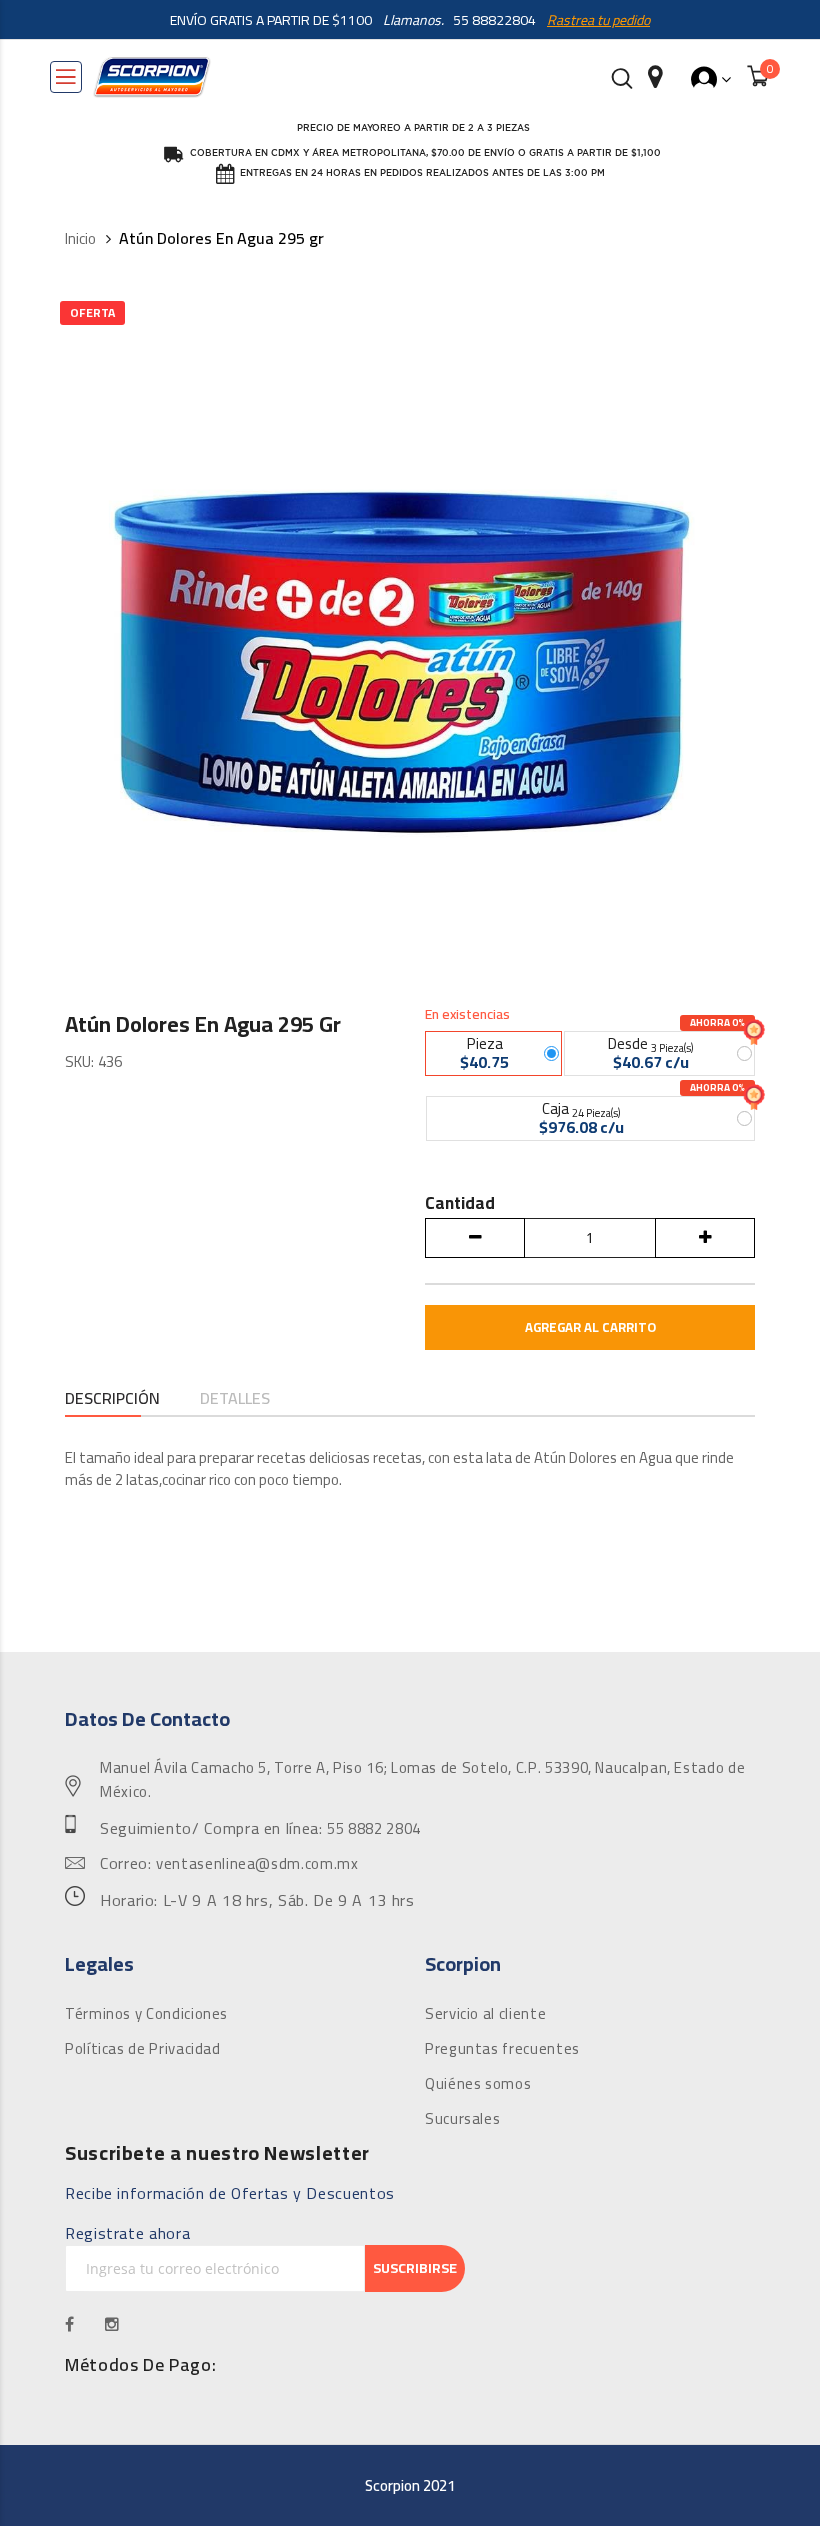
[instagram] (112, 2324)
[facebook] (70, 2324)
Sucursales (462, 2119)
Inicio (80, 239)
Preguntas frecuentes (502, 2049)
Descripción (112, 1399)
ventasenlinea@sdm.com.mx (257, 1864)
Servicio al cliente (485, 2014)
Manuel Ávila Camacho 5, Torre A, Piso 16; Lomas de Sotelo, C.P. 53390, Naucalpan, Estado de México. (422, 1780)
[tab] (112, 1400)
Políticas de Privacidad (143, 2049)
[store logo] (152, 77)
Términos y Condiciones (146, 2014)
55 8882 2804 (374, 1829)
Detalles (235, 1399)
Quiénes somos (478, 2084)
